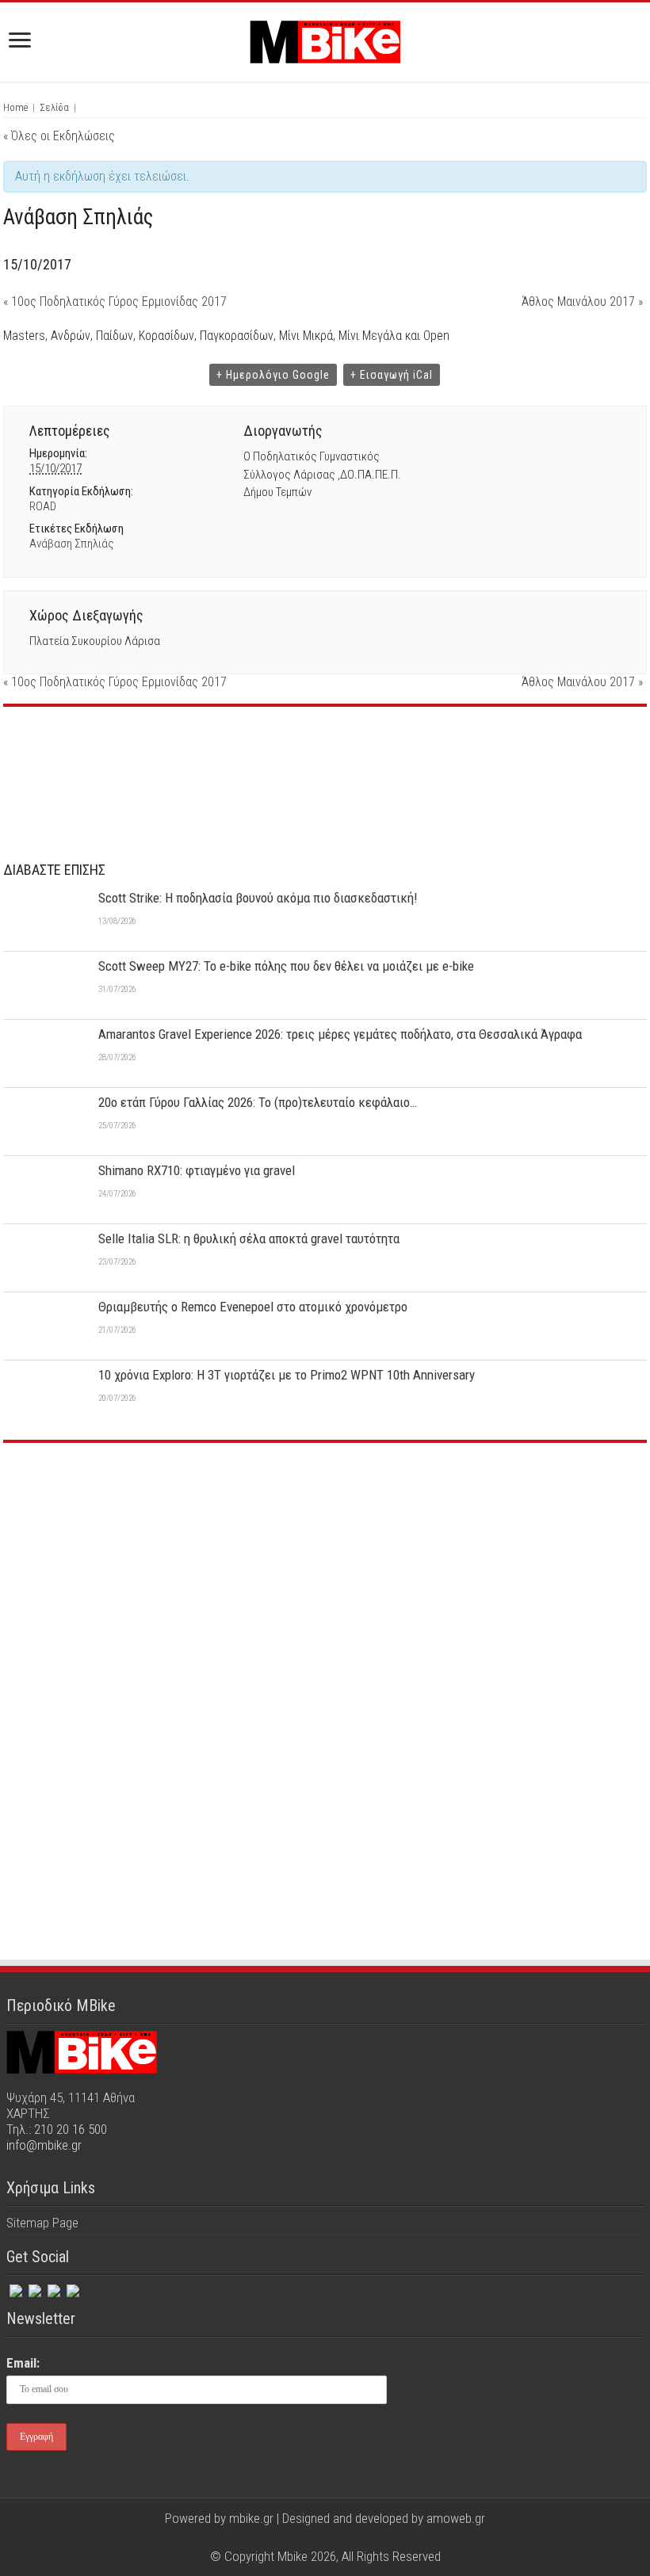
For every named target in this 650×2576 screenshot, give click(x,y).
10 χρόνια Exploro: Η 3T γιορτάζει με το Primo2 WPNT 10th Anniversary (287, 1375)
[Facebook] (14, 2288)
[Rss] (71, 2288)
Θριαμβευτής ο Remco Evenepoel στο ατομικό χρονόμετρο (253, 1307)
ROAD (43, 506)
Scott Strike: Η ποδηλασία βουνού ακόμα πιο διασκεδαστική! (258, 898)
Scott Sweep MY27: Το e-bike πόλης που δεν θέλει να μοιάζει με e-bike (286, 966)
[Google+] (295, 2537)
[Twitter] (33, 2288)
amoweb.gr (456, 2518)
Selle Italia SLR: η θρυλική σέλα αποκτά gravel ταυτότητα (249, 1238)
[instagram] (52, 2288)
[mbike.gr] (325, 39)
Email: (23, 2363)
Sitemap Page (42, 2223)
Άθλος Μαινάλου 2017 (582, 301)
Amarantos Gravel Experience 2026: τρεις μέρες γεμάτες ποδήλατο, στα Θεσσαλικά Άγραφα (340, 1034)
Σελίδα (54, 107)
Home (15, 107)
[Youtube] (340, 2537)
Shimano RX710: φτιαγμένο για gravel (197, 1170)
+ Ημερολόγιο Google (273, 375)
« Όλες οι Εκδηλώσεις (59, 136)
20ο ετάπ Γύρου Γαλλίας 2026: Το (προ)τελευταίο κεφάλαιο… (258, 1102)
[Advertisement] (325, 1574)
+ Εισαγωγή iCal (392, 375)
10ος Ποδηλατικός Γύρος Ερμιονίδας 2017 (115, 301)
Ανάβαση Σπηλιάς (72, 544)
